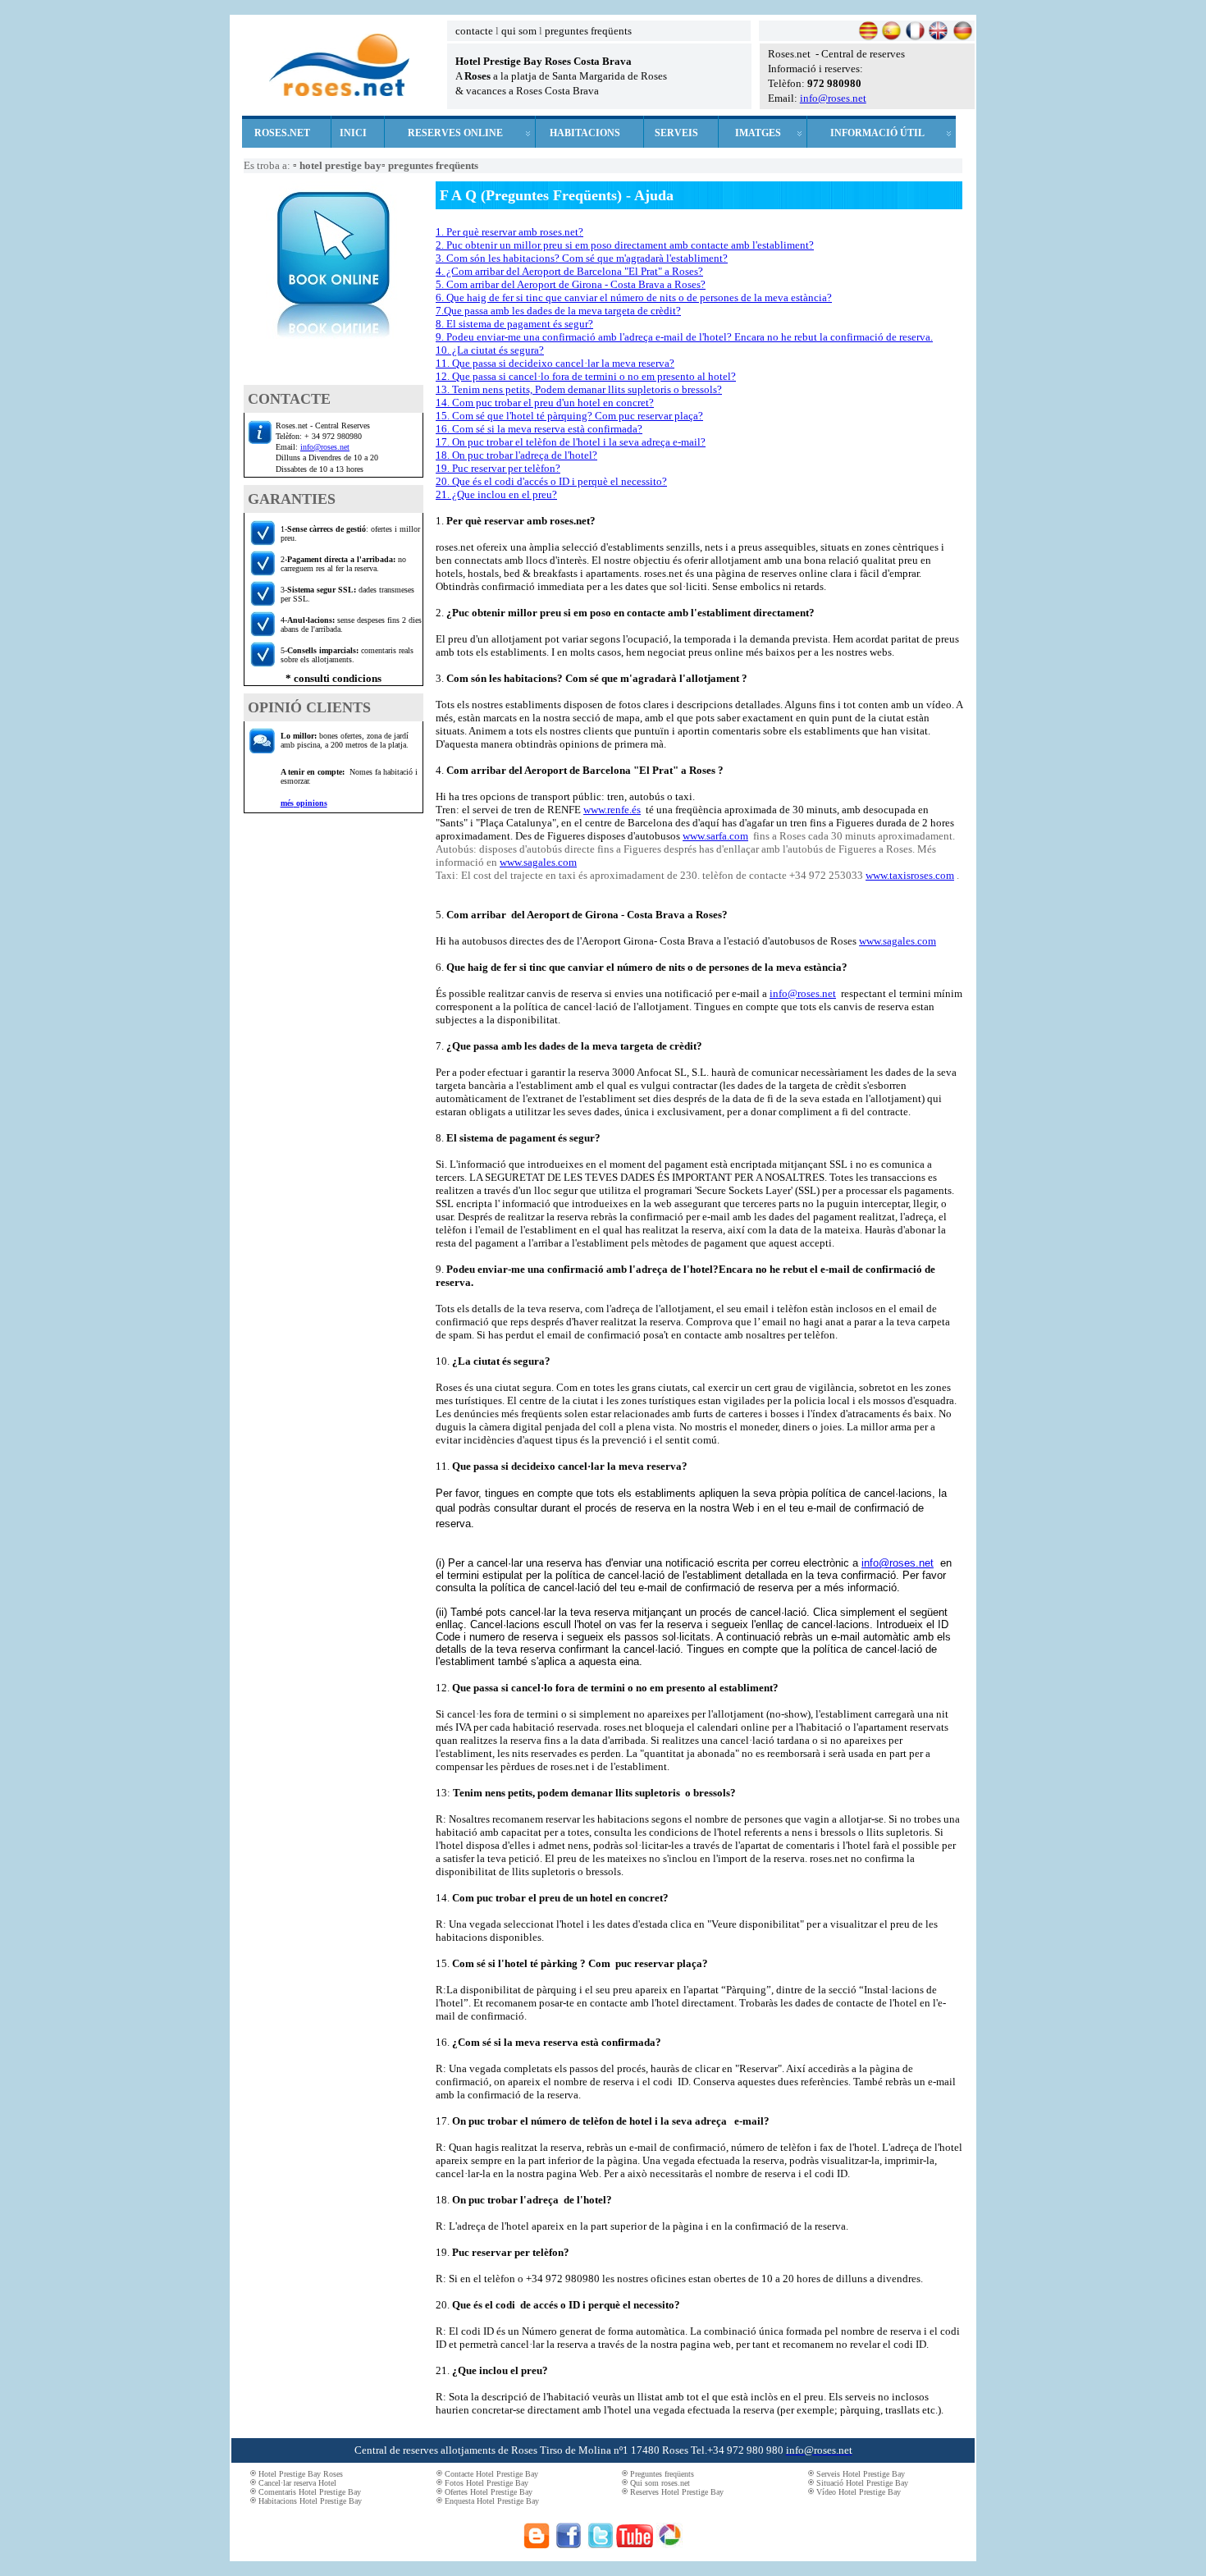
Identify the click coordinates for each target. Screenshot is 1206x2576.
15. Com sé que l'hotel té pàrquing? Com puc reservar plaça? (569, 416)
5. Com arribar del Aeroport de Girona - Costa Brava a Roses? (571, 284)
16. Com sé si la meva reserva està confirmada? (539, 429)
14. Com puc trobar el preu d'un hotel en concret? (545, 403)
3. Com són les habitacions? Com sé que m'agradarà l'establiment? (582, 258)
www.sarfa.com (715, 836)
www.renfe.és (612, 810)
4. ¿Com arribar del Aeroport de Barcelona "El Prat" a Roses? (569, 271)
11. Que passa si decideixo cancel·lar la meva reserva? (555, 363)
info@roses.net (833, 98)
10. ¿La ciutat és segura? (490, 350)
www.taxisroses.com (910, 875)
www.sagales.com (538, 862)
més (287, 803)
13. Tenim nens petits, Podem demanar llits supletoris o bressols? (579, 389)
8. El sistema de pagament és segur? (514, 324)
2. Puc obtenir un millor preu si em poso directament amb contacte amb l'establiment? (625, 245)
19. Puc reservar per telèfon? (498, 468)
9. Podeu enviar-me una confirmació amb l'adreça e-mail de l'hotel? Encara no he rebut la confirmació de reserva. (684, 337)
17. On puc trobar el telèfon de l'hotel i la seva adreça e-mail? (571, 442)
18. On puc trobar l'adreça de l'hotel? (516, 455)
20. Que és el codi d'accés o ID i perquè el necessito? (551, 481)
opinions (311, 803)
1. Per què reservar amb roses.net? (509, 232)
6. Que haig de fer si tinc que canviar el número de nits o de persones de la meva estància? (634, 297)
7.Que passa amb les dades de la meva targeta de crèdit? (558, 311)
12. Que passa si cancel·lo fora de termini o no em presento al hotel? (586, 376)
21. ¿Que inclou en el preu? (496, 494)
